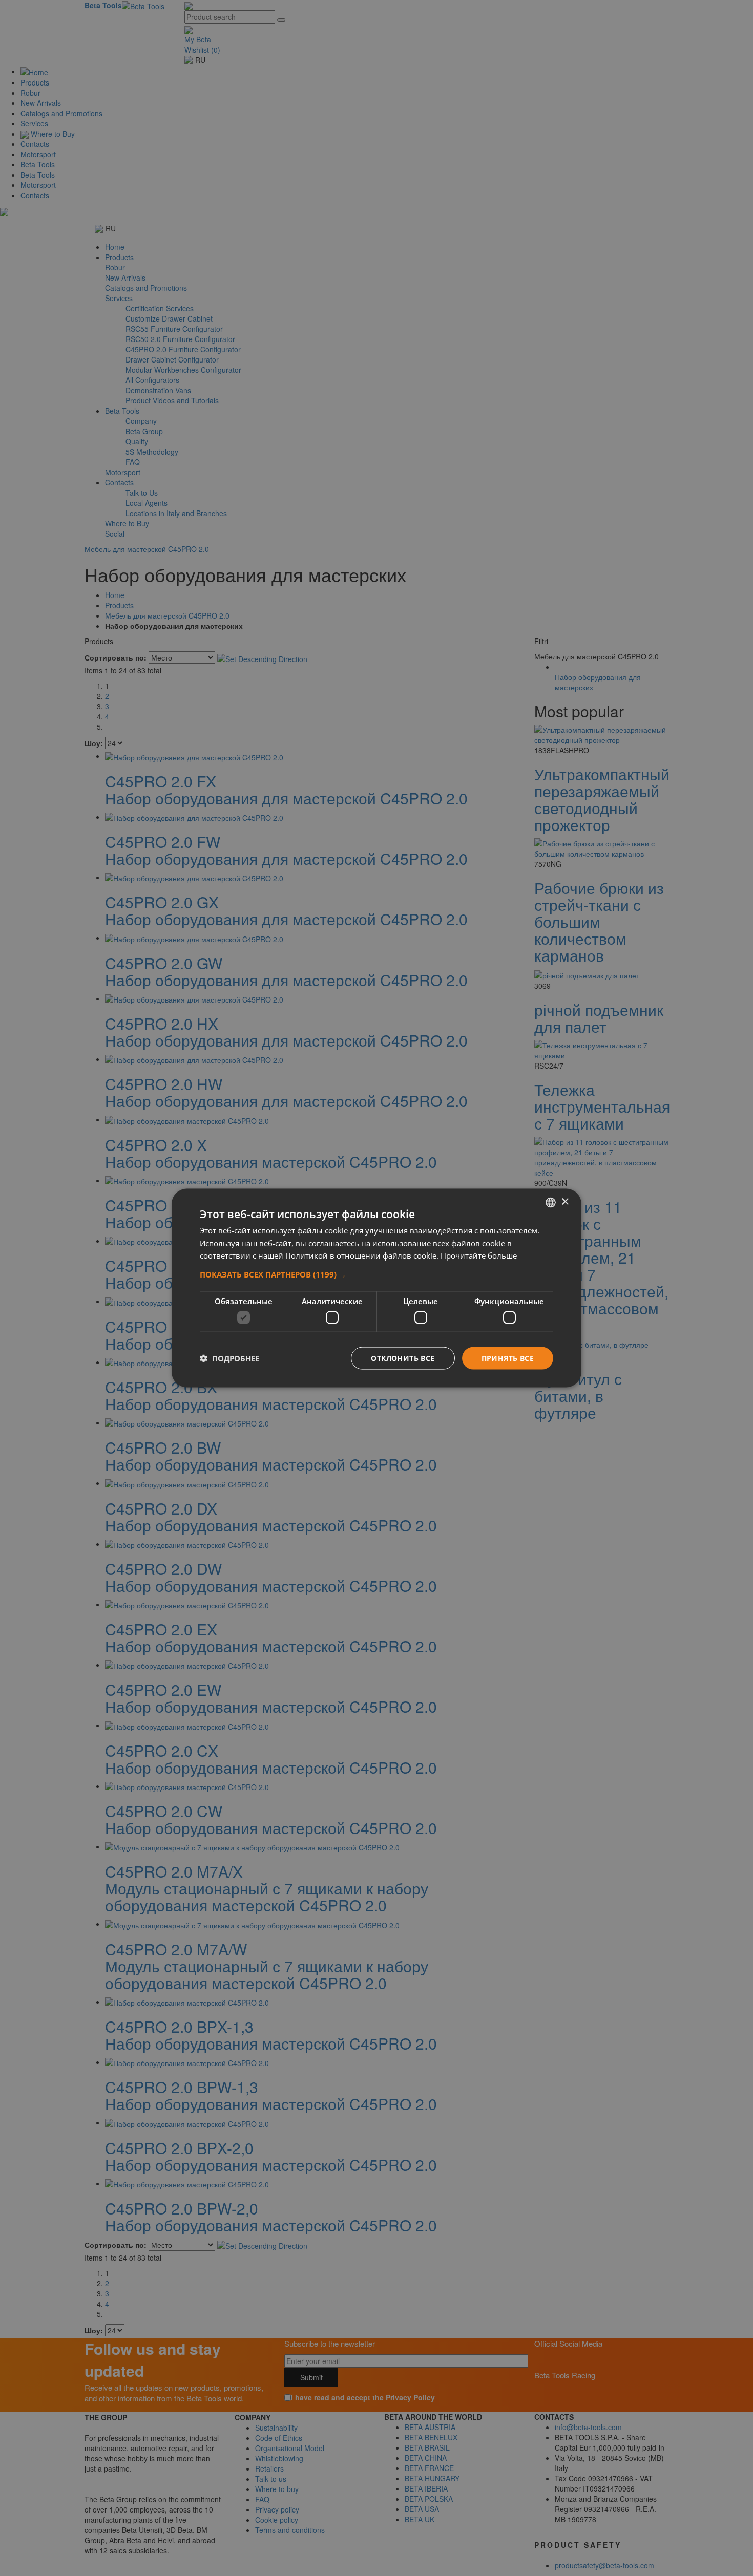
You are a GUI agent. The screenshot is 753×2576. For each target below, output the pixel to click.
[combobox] (551, 1202)
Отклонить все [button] (403, 1358)
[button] (376, 1274)
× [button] (565, 1202)
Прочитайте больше (479, 1255)
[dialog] (376, 1288)
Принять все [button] (508, 1358)
